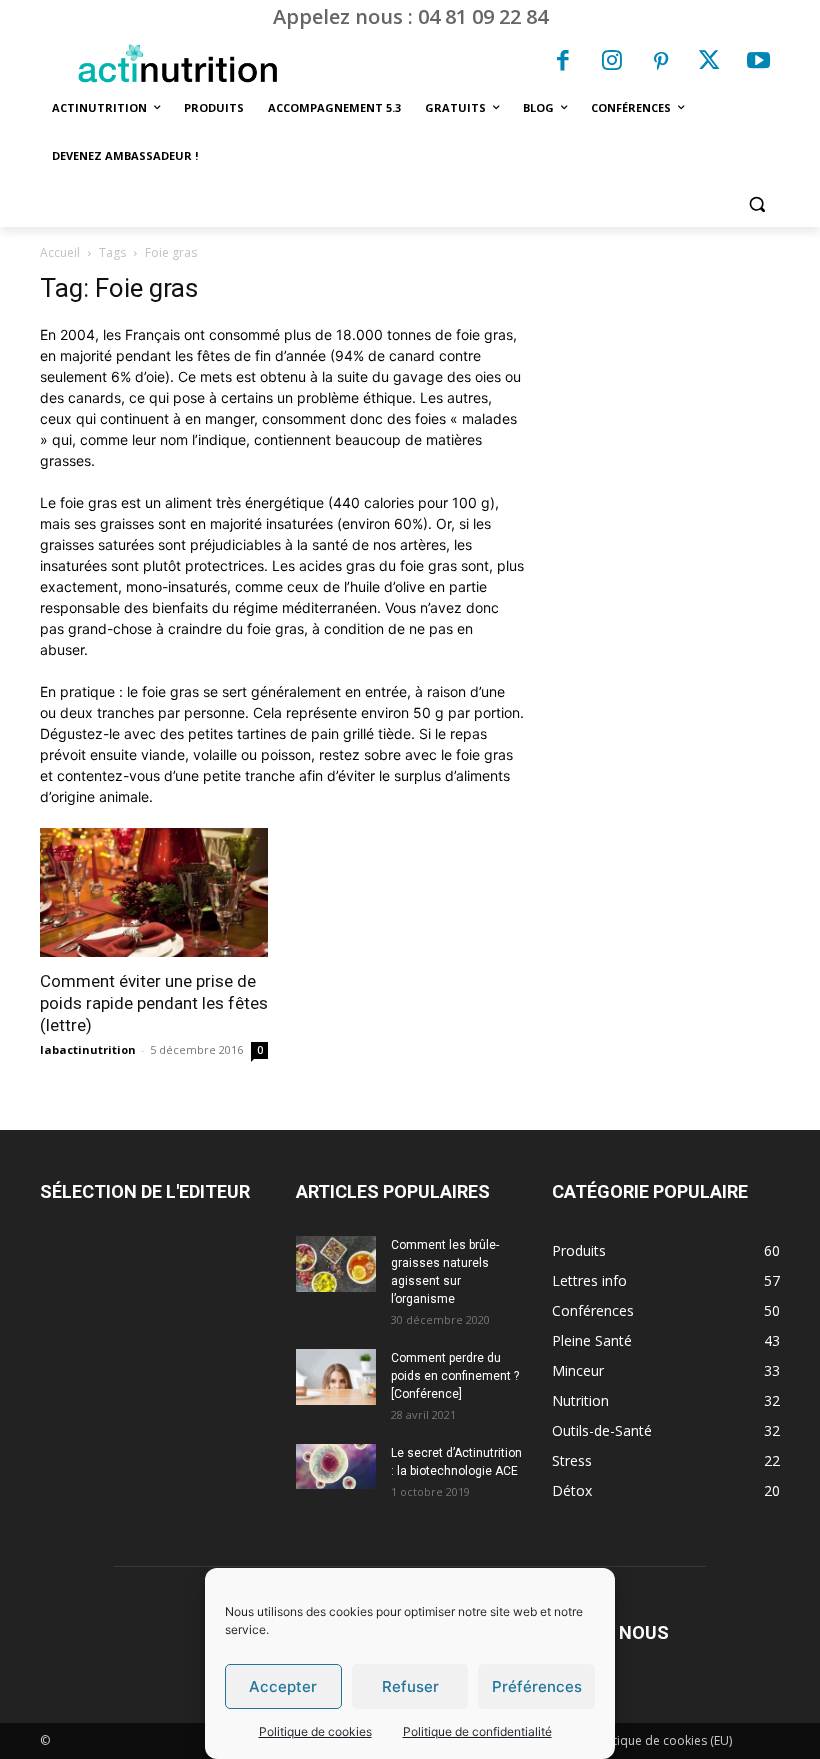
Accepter (283, 1686)
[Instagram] (612, 63)
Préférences (537, 1686)
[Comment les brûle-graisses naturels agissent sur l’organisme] (336, 1264)
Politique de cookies (315, 1731)
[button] (756, 204)
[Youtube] (758, 63)
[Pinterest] (661, 63)
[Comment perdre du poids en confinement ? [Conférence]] (336, 1377)
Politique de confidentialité (477, 1731)
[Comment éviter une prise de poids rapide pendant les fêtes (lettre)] (154, 892)
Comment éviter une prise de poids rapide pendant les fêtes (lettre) (154, 1003)
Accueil (60, 252)
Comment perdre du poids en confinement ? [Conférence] (455, 1376)
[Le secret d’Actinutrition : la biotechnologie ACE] (336, 1466)
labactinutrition (88, 1049)
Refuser (410, 1686)
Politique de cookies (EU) (662, 1740)
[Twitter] (710, 63)
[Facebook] (564, 63)
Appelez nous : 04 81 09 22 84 (410, 16)
